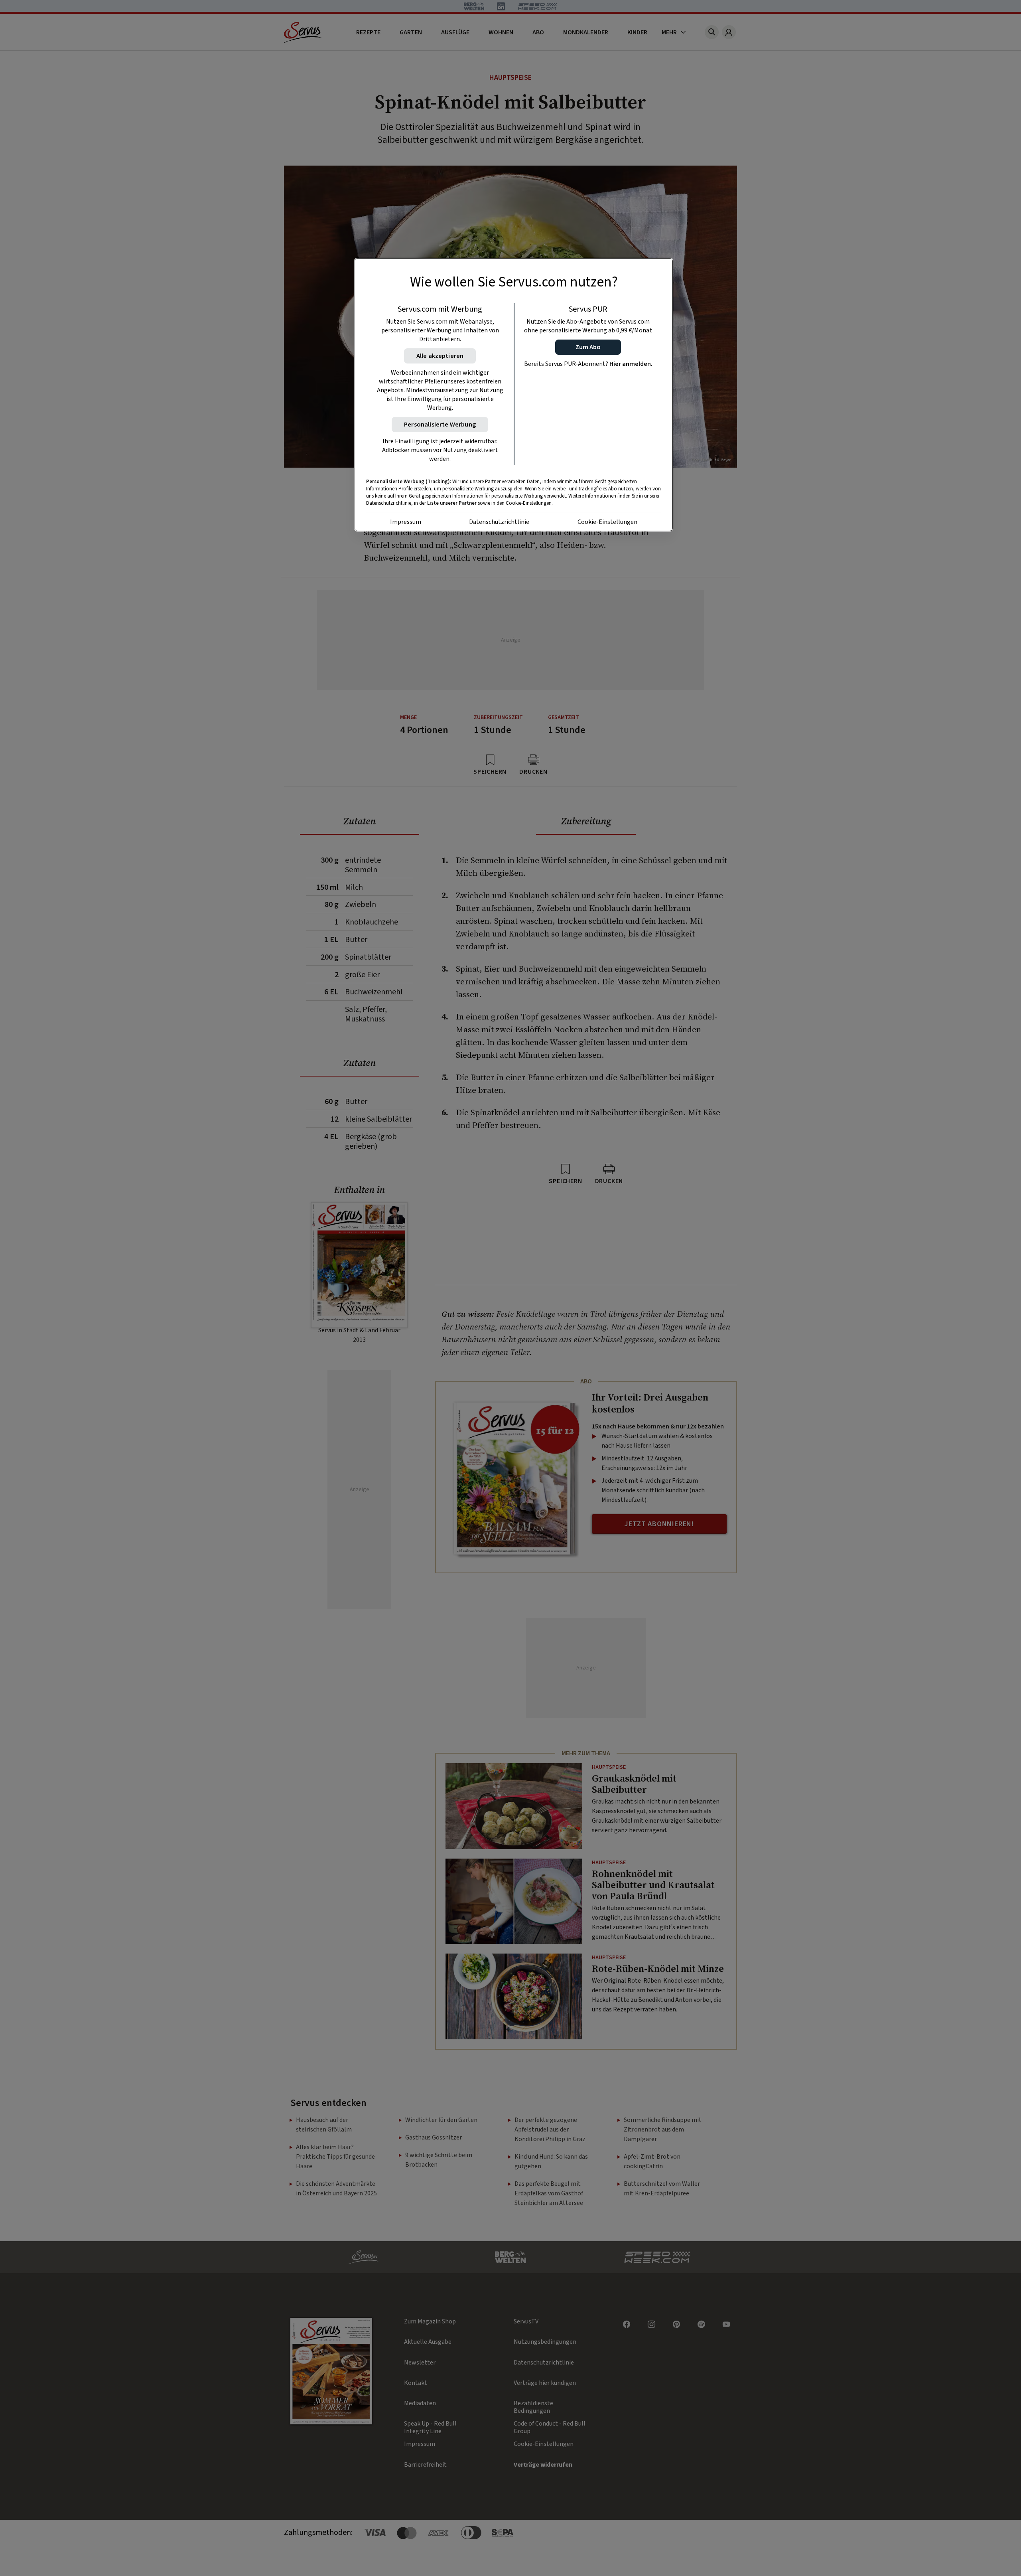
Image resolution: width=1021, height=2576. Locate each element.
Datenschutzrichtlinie (499, 522)
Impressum (406, 522)
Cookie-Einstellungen (607, 522)
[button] (588, 347)
